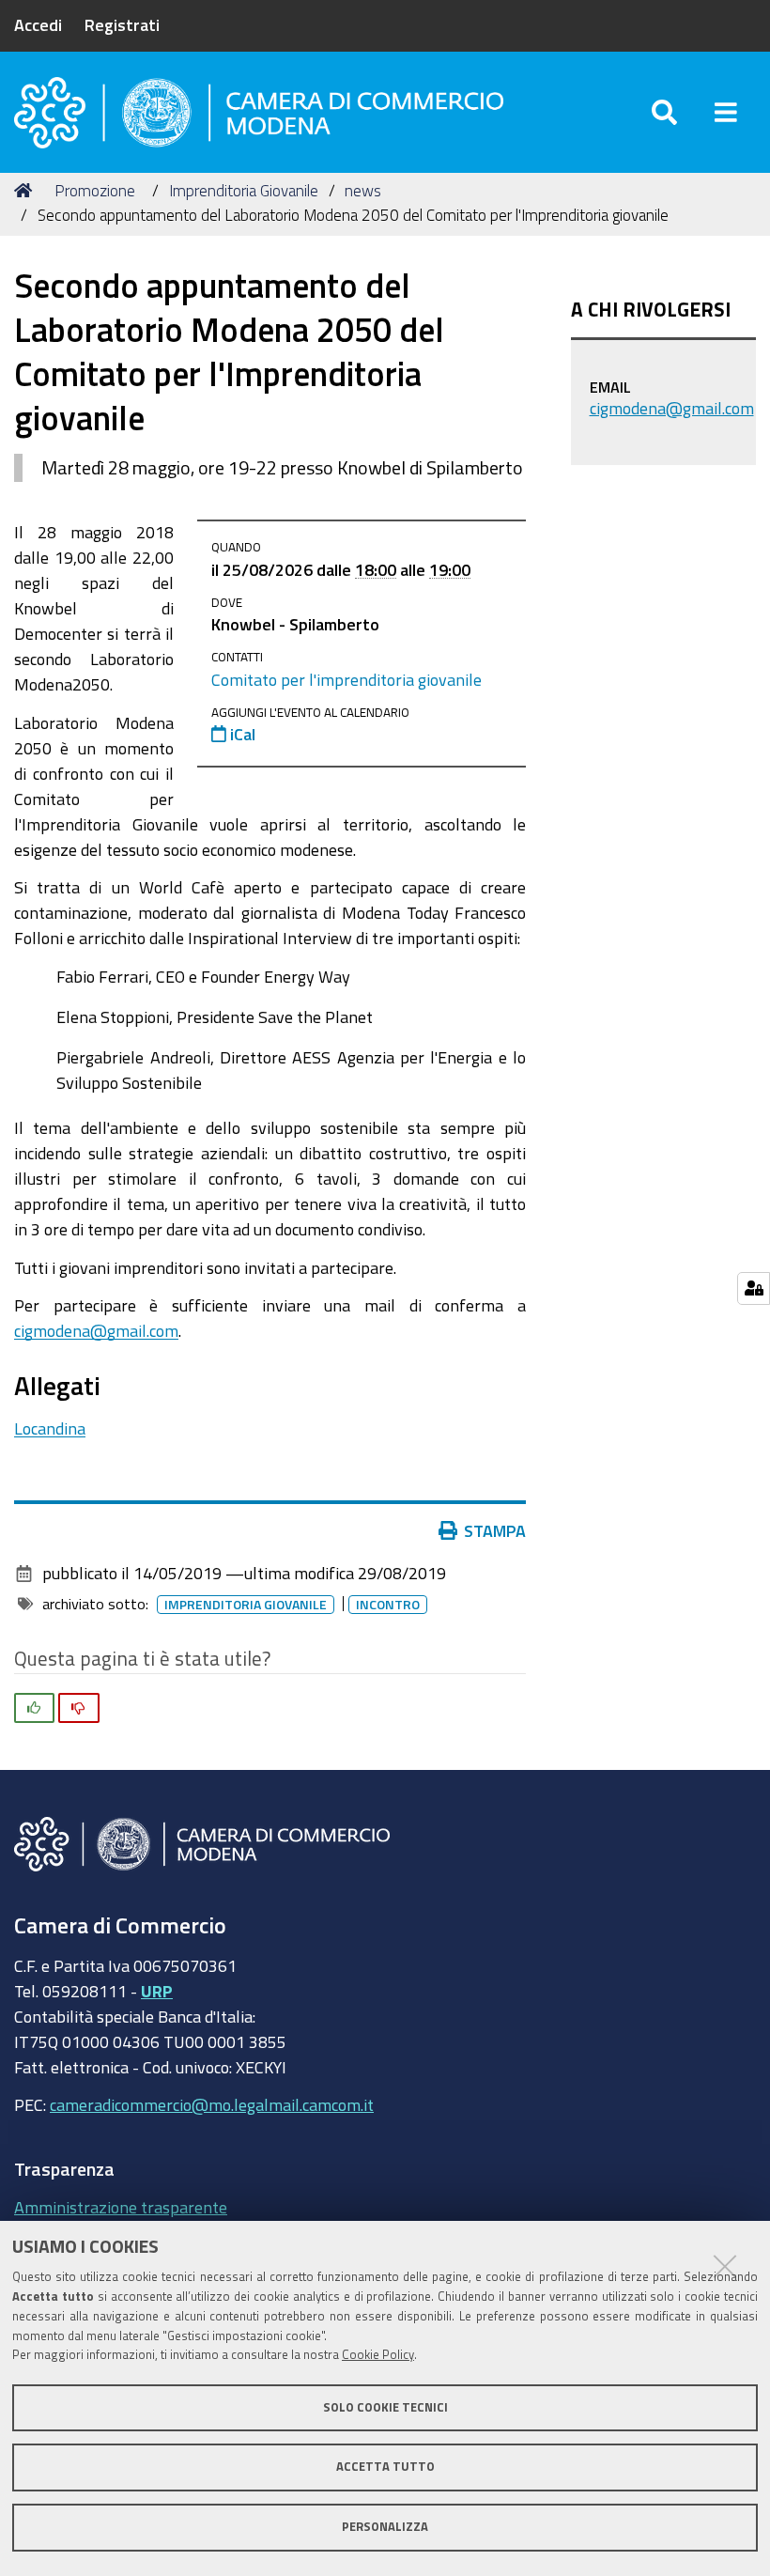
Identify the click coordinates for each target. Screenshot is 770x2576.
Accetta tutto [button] (385, 2467)
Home (26, 191)
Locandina (50, 1428)
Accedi (38, 24)
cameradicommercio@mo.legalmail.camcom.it (212, 2104)
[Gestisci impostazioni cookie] (754, 1288)
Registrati (122, 24)
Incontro (388, 1605)
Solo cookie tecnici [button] (385, 2407)
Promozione (95, 190)
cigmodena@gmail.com (96, 1330)
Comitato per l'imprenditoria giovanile (346, 679)
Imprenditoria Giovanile (244, 190)
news (363, 190)
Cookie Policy (378, 2355)
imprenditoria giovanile (246, 1605)
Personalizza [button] (385, 2527)
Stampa (495, 1530)
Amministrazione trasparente (121, 2207)
